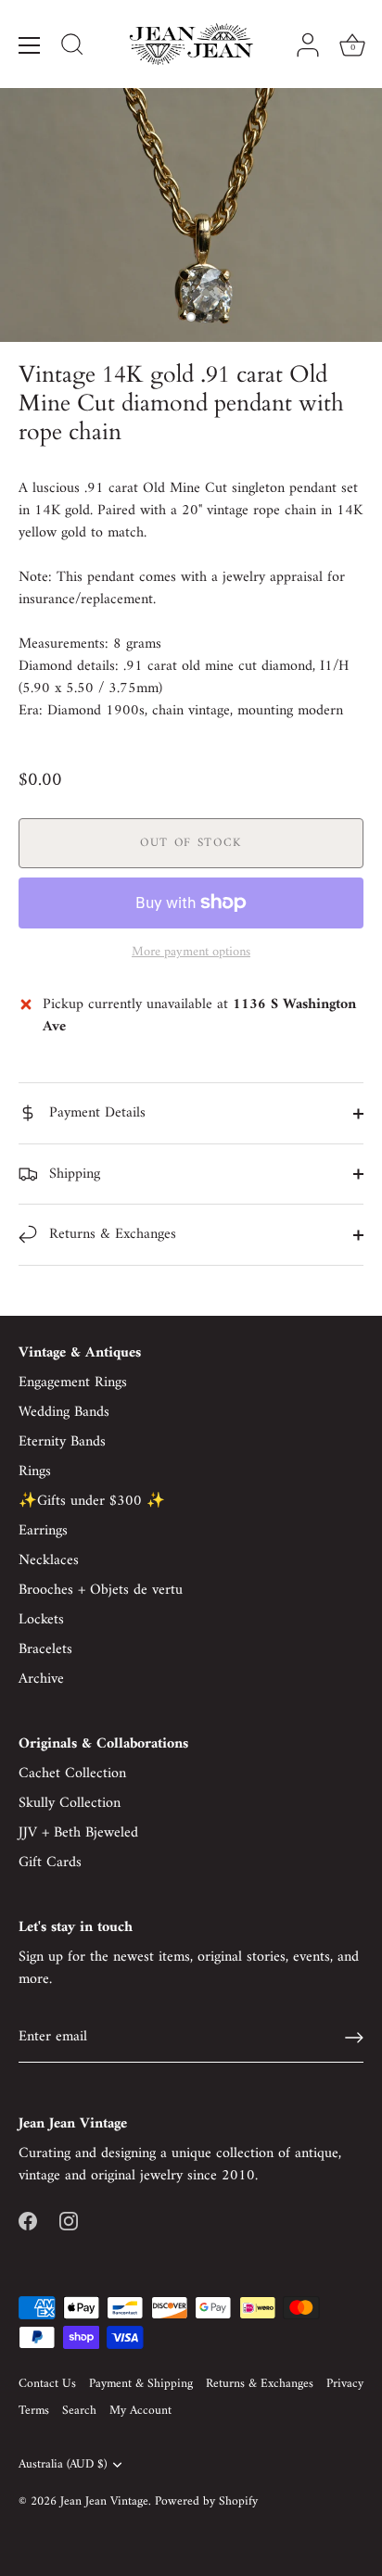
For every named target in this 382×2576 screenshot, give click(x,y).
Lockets (41, 1620)
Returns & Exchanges (110, 1234)
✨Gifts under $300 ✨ (92, 1501)
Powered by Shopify (206, 2502)
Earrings (43, 1531)
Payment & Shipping (141, 2384)
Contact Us (47, 2384)
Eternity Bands (62, 1442)
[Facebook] (28, 2220)
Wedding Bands (64, 1412)
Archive (41, 1679)
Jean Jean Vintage (104, 2502)
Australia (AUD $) (63, 2465)
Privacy (345, 2384)
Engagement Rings (73, 1383)
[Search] (72, 47)
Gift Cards (50, 1863)
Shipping (72, 1174)
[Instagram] (69, 2220)
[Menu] (30, 45)
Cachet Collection (72, 1774)
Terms (34, 2411)
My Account (140, 2411)
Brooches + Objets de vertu (101, 1590)
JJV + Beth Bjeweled (78, 1833)
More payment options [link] (191, 953)
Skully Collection (70, 1803)
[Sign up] (354, 2038)
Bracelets (45, 1649)
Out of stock (191, 843)
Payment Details (95, 1113)
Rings (35, 1471)
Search (79, 2411)
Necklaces (49, 1560)
